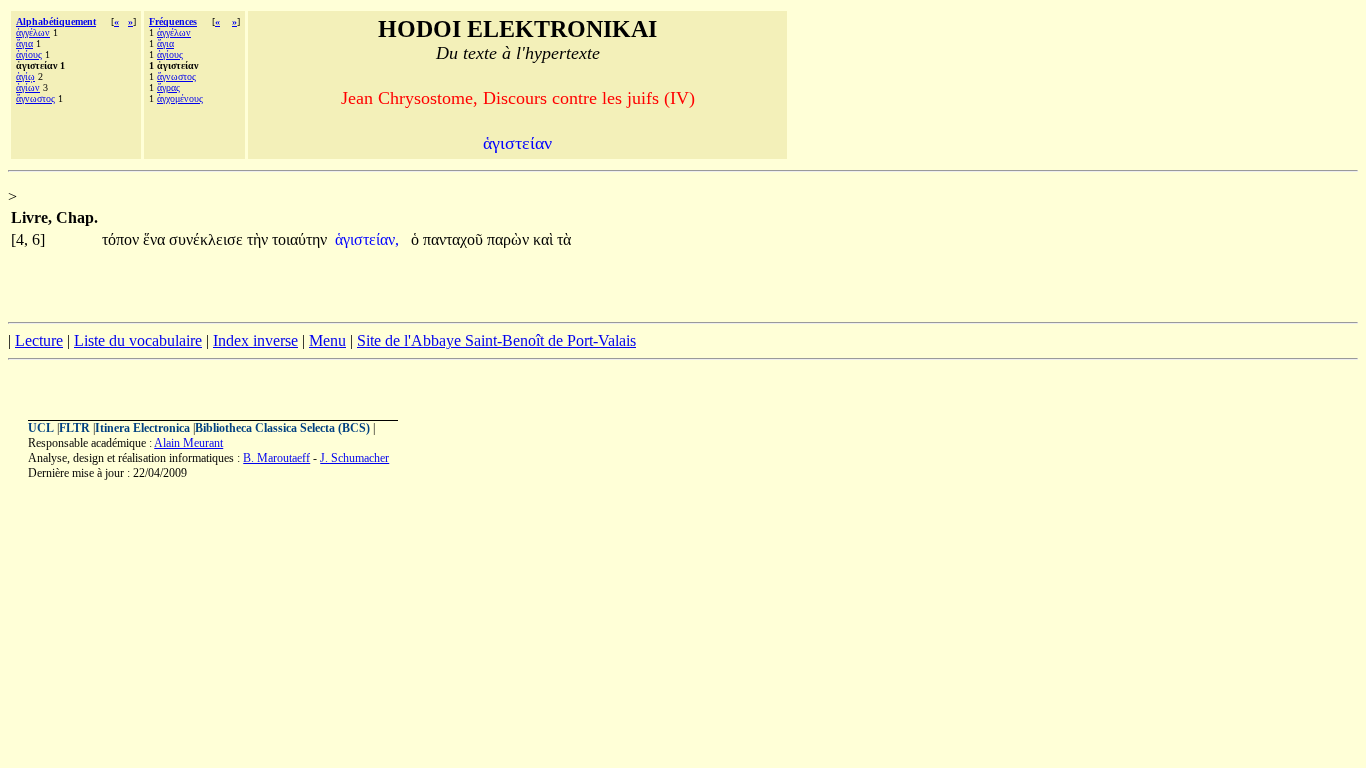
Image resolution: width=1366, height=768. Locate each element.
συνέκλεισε (208, 239)
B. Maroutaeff (276, 458)
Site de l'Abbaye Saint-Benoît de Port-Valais (496, 340)
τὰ (564, 239)
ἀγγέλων (33, 32)
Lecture (39, 340)
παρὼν (510, 239)
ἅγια (24, 43)
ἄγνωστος (35, 98)
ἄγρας (168, 87)
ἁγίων (28, 87)
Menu (327, 340)
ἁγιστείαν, (367, 239)
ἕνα (156, 239)
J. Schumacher (354, 458)
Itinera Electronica (142, 428)
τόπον (122, 239)
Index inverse (255, 340)
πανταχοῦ (455, 239)
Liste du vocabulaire (138, 340)
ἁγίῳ (25, 76)
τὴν (259, 239)
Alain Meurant (188, 443)
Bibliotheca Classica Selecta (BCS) (282, 428)
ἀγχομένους (180, 98)
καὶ (545, 239)
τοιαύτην (299, 239)
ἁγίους (29, 54)
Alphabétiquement (56, 21)
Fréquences (173, 21)
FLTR (74, 428)
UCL (41, 428)
